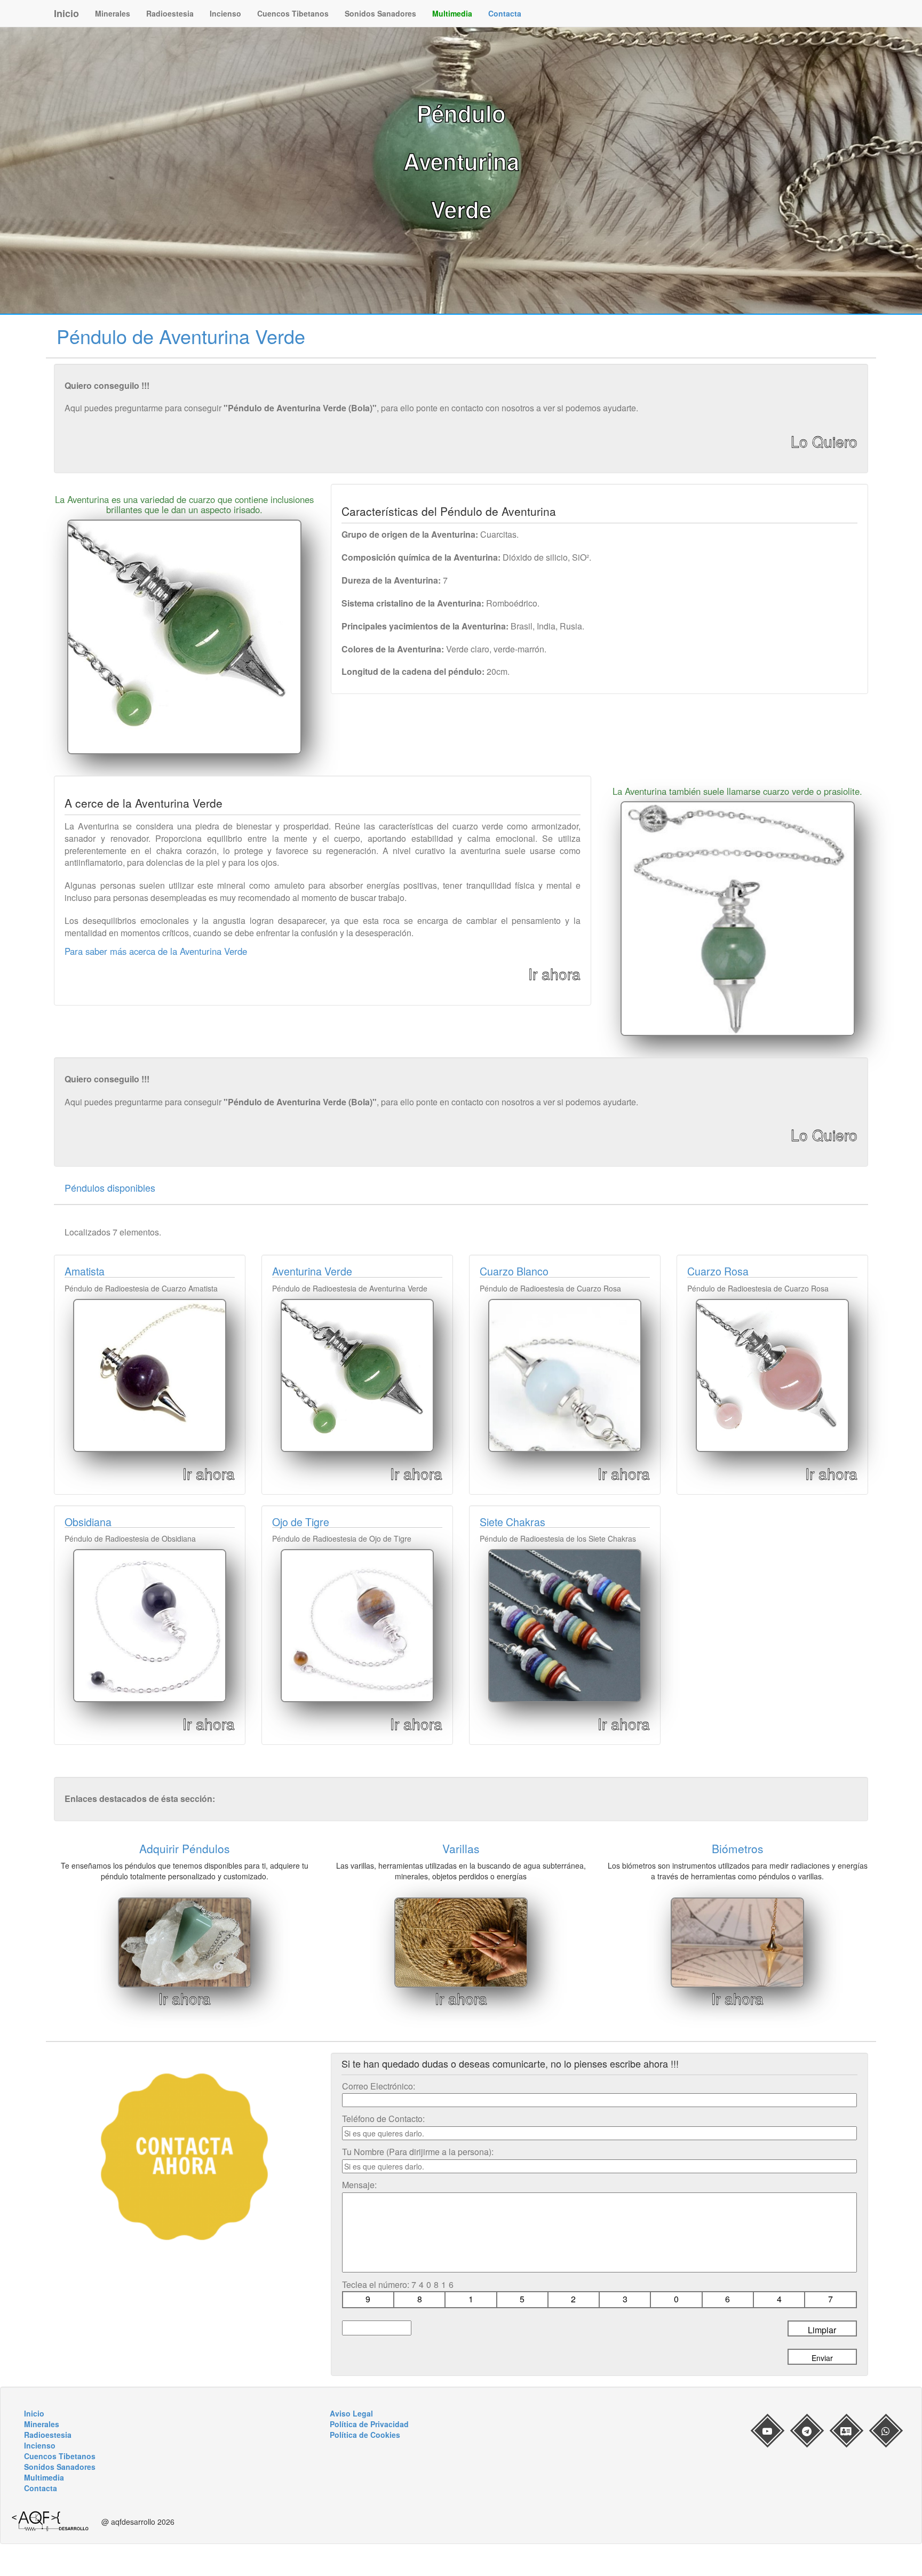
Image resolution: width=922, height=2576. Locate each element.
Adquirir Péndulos (185, 1848)
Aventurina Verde (312, 1271)
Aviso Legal (351, 2413)
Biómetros (738, 1848)
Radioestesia (170, 13)
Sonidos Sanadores (380, 13)
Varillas (461, 1848)
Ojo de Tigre (301, 1522)
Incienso (225, 13)
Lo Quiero (824, 441)
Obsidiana (88, 1522)
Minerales (113, 13)
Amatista (85, 1271)
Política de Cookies (365, 2435)
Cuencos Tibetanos (293, 13)
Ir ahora (554, 974)
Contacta (505, 13)
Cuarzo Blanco (514, 1271)
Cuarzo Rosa (718, 1271)
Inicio (66, 13)
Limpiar (822, 2330)
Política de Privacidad (369, 2424)
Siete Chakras (512, 1522)
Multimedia (452, 13)
